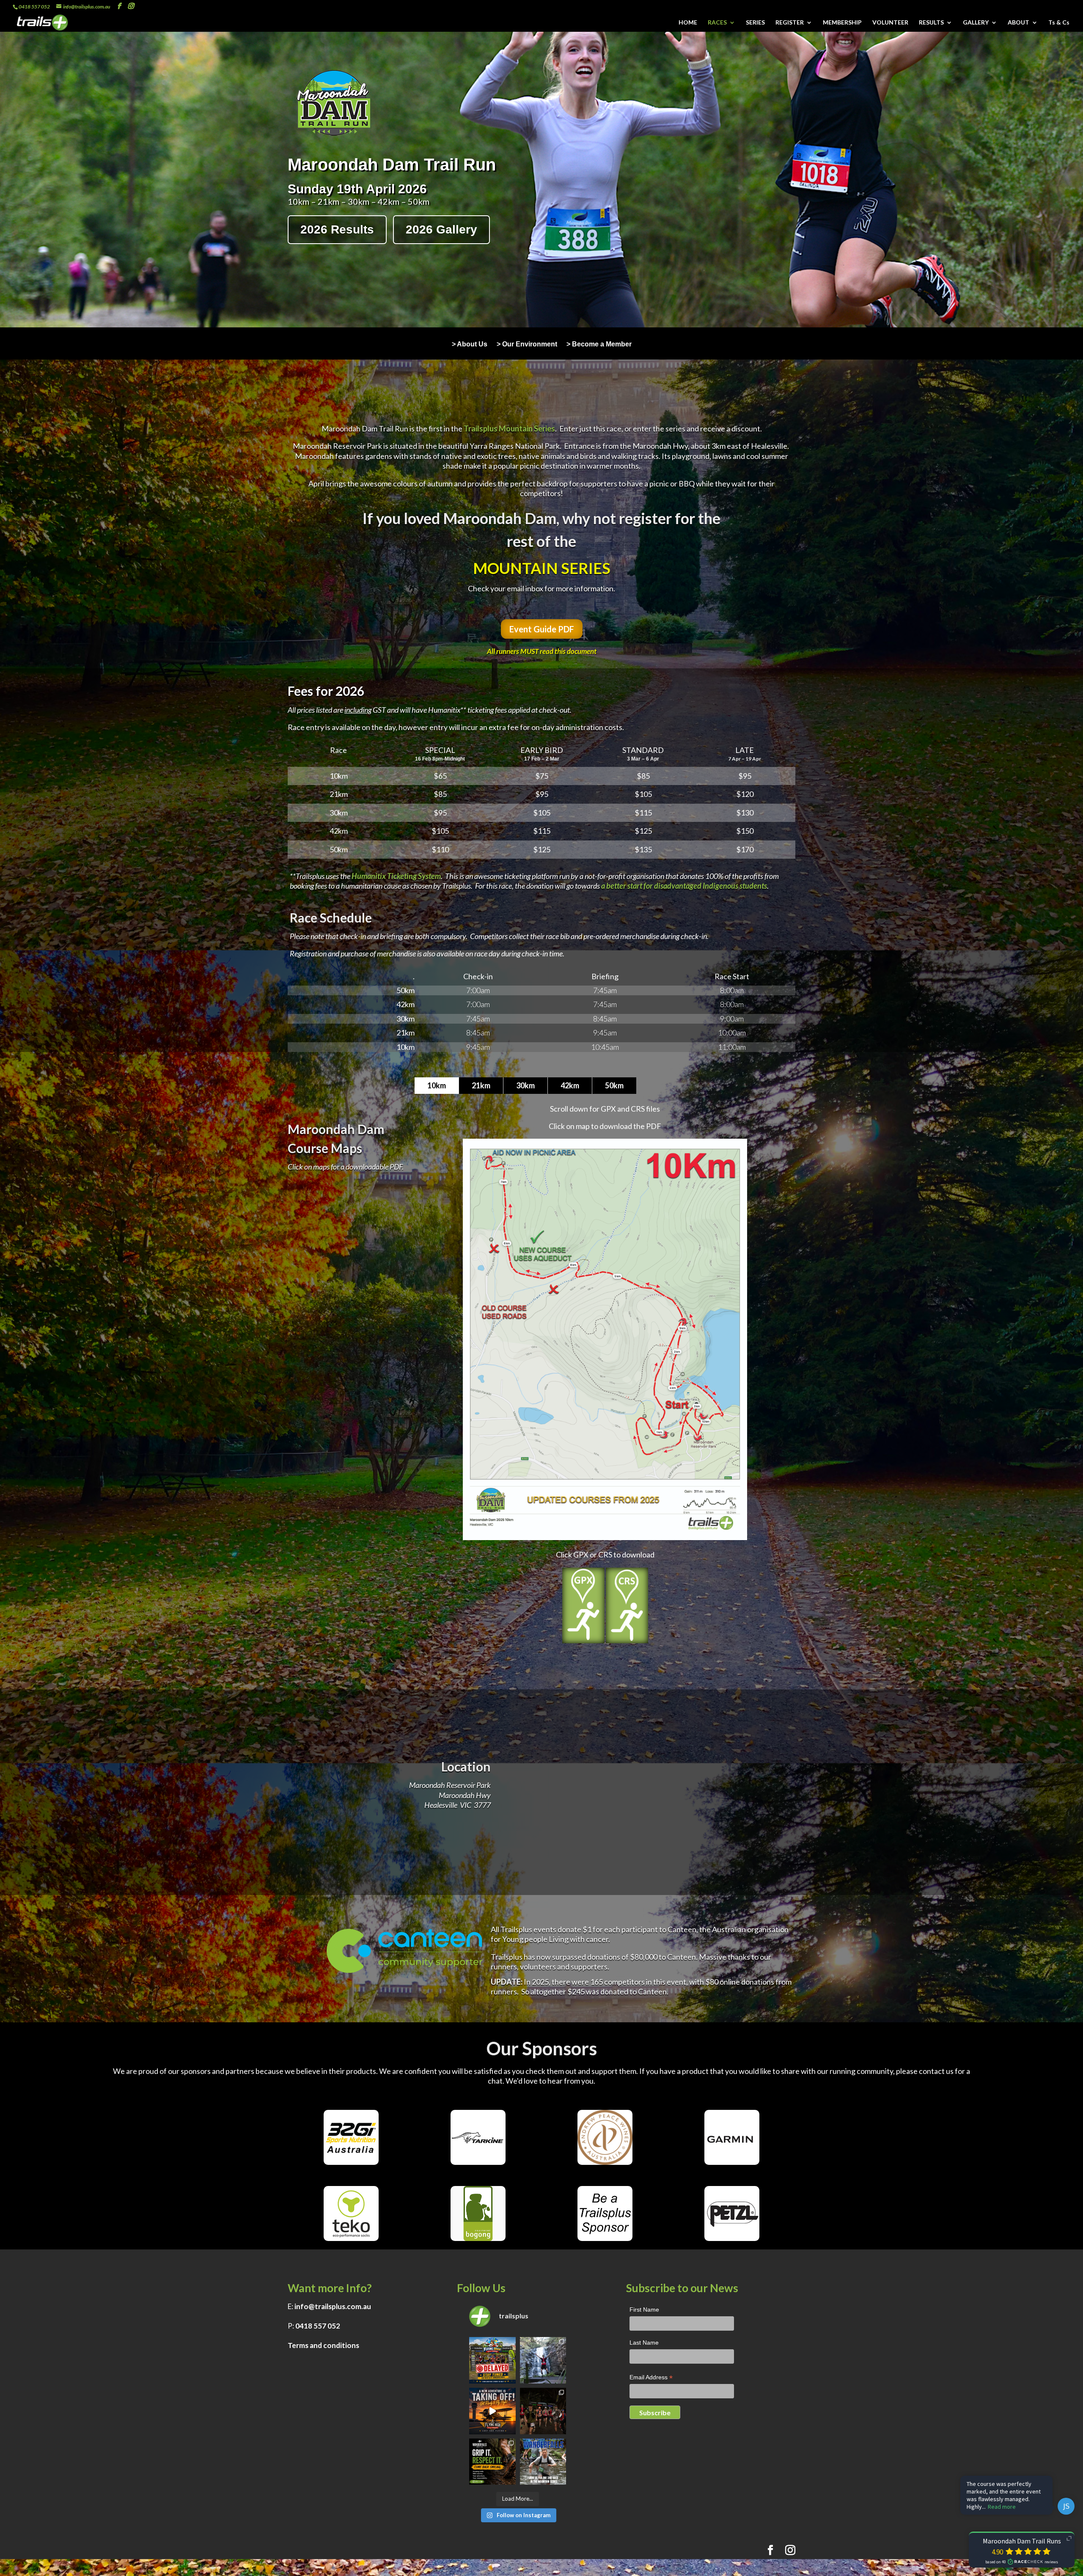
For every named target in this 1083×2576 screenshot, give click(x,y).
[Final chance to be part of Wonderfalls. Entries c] (543, 2462)
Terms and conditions (323, 2345)
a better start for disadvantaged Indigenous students (684, 886)
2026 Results (337, 229)
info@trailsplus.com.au (333, 2306)
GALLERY (976, 23)
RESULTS (931, 23)
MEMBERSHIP (842, 23)
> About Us (470, 345)
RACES (717, 23)
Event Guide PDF (542, 629)
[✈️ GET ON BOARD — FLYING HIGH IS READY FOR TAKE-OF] (492, 2411)
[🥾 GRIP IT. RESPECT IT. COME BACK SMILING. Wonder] (492, 2462)
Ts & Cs (1059, 23)
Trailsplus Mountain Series (509, 428)
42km (570, 1085)
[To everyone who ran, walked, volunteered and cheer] (543, 2411)
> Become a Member (599, 345)
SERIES (755, 23)
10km (437, 1085)
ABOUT (1018, 23)
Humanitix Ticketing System (396, 876)
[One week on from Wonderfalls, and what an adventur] (543, 2360)
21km (481, 1085)
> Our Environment (527, 345)
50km (614, 1085)
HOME (688, 23)
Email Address (651, 2378)
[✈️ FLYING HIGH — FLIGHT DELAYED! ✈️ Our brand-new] (492, 2360)
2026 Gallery (441, 229)
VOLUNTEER (890, 23)
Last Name (644, 2343)
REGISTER (790, 23)
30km (525, 1085)
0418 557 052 (318, 2326)
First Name (644, 2310)
